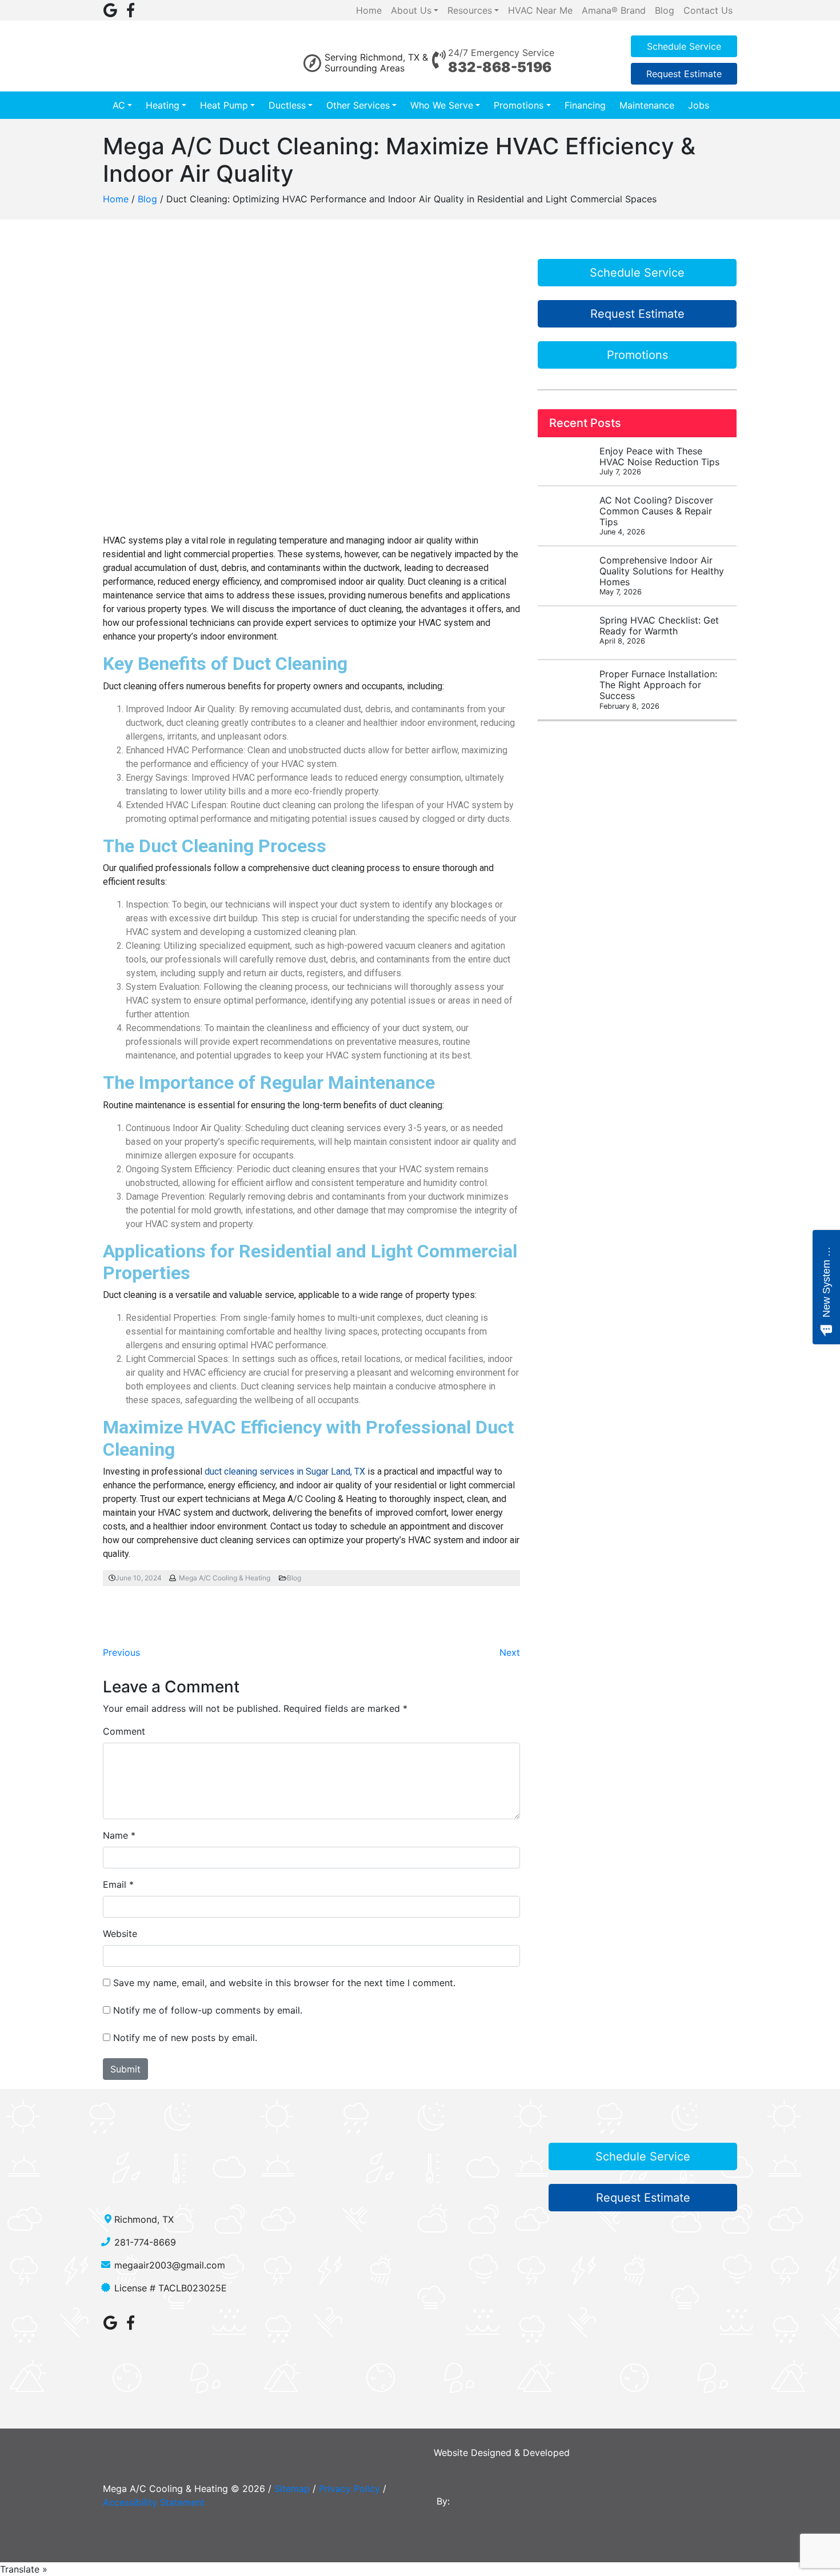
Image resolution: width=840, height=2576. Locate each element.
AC (119, 105)
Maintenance (647, 105)
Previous (121, 1652)
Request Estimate (684, 74)
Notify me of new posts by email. (185, 2038)
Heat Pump (224, 105)
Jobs (699, 105)
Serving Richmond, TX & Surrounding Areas (376, 63)
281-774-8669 (145, 2242)
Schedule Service (684, 46)
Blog (147, 199)
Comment (124, 1731)
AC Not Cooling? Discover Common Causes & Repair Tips (656, 516)
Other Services (358, 105)
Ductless (287, 105)
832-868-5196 (500, 67)
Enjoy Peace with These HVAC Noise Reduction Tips (659, 461)
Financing (585, 105)
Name (115, 1835)
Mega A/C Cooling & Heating (225, 1578)
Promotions (519, 105)
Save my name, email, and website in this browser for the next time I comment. (284, 1983)
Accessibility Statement (154, 2502)
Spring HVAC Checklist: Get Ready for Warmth (659, 630)
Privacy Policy (349, 2489)
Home (116, 199)
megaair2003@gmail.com (170, 2265)
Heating (163, 105)
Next (510, 1652)
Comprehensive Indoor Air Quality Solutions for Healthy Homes (662, 576)
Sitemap (292, 2489)
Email (115, 1884)
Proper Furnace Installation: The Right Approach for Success (658, 689)
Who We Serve (442, 105)
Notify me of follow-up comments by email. (208, 2010)
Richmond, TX (144, 2219)
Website (120, 1934)
